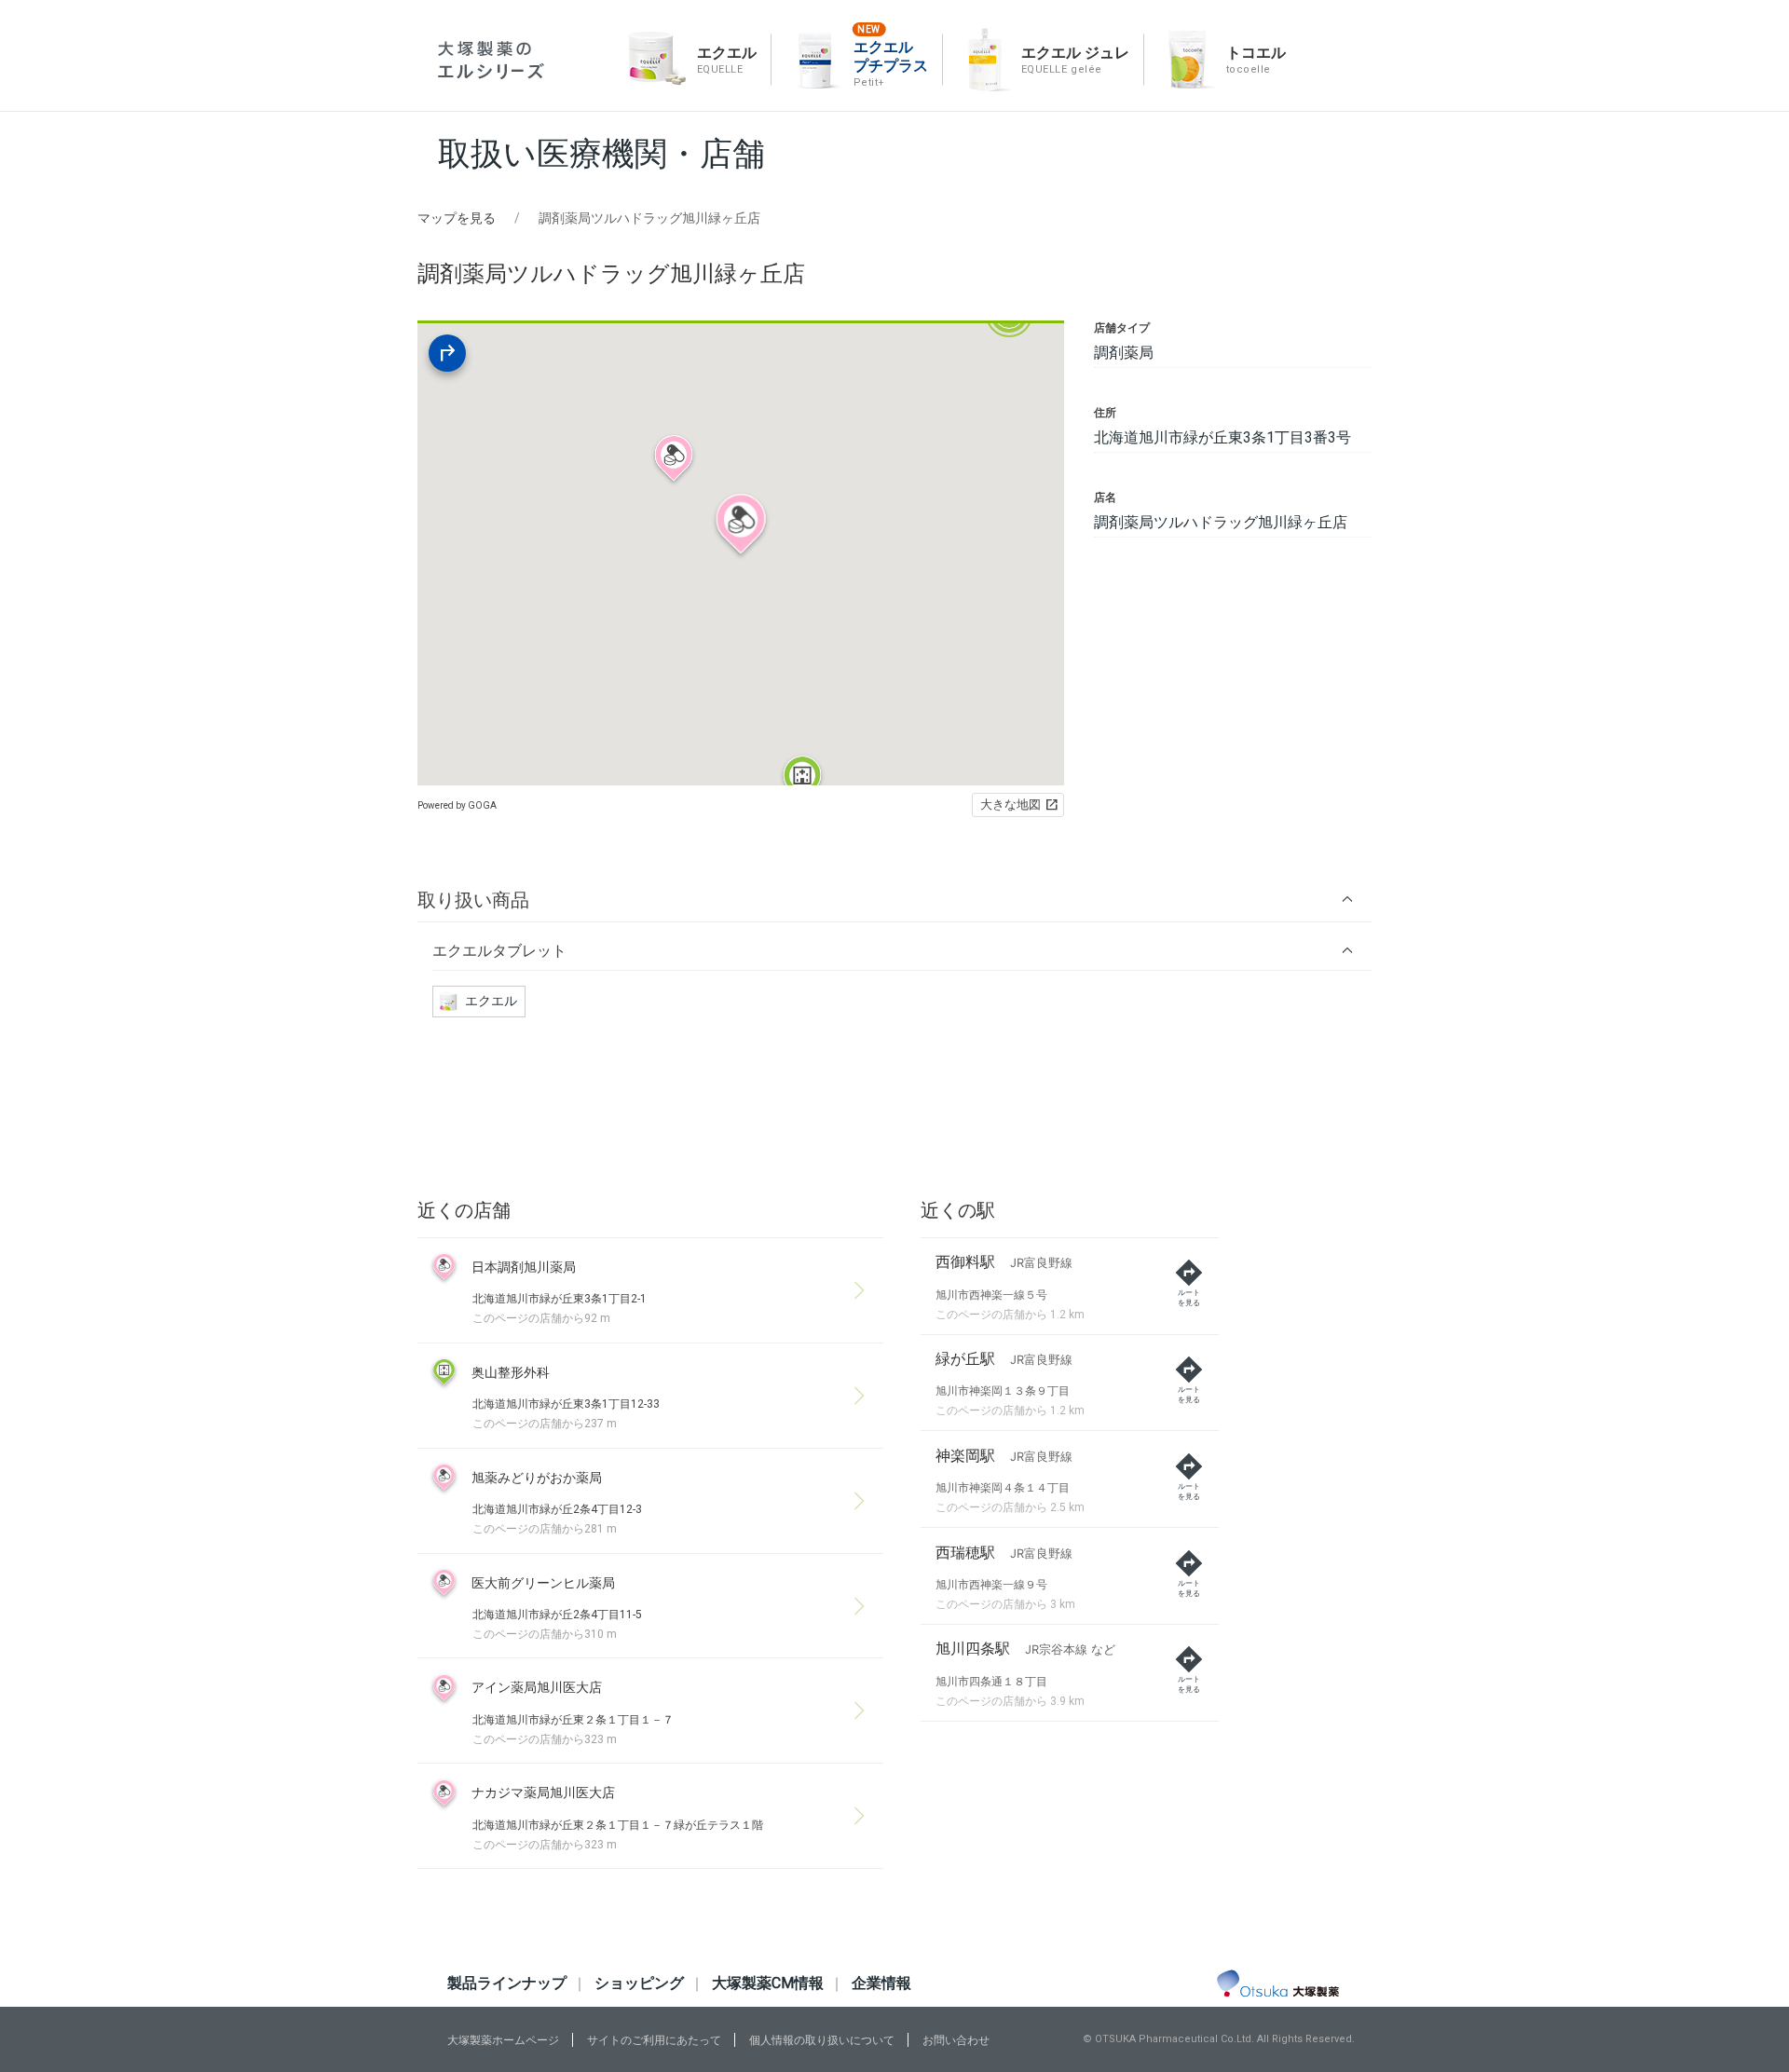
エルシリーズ (491, 60)
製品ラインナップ (507, 1983)
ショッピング (639, 1983)
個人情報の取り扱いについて (822, 2040)
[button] (894, 900)
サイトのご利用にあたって (654, 2040)
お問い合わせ (956, 2040)
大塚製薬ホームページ (503, 2040)
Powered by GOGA (457, 805)
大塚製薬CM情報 (768, 1983)
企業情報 (881, 1983)
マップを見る (457, 218)
